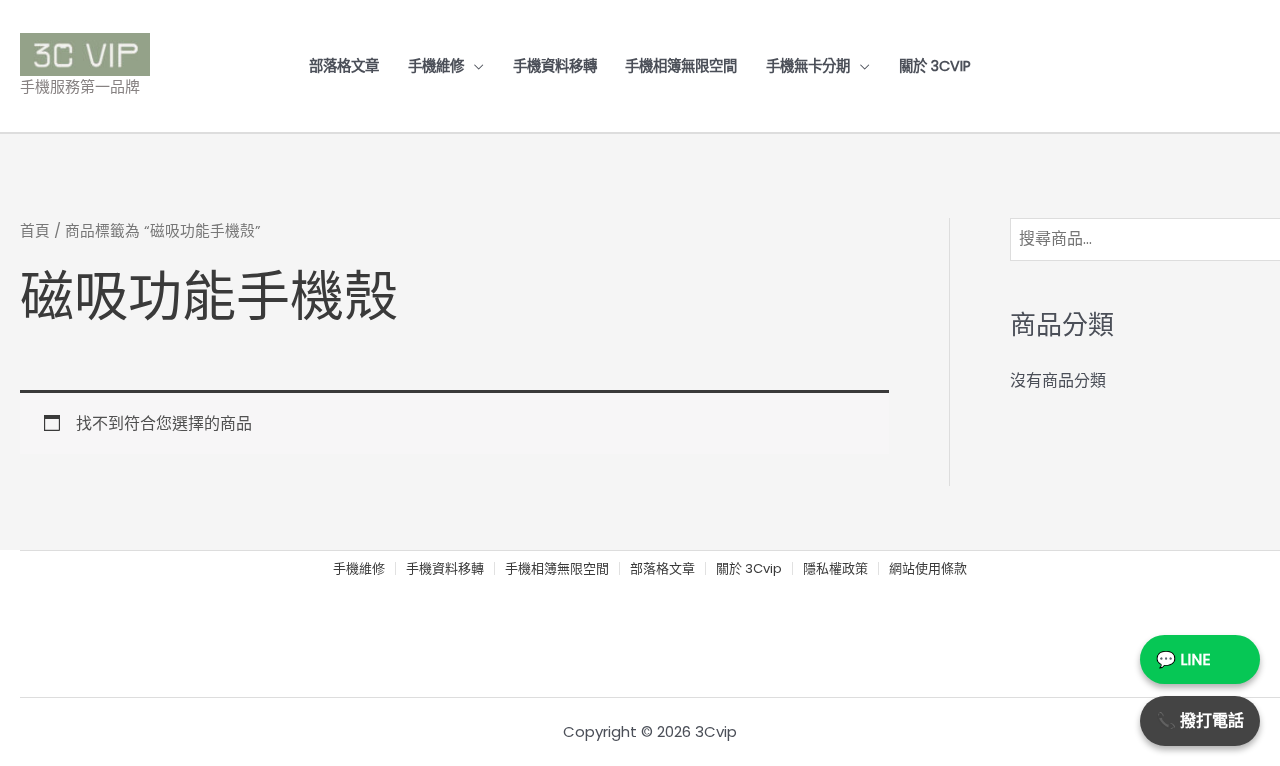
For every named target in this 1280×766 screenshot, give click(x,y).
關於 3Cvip (935, 66)
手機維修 (436, 66)
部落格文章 (344, 66)
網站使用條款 (928, 569)
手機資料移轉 (555, 66)
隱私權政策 (835, 569)
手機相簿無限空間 (681, 66)
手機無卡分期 (808, 66)
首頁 (35, 231)
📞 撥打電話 (1200, 720)
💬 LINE (1183, 659)
